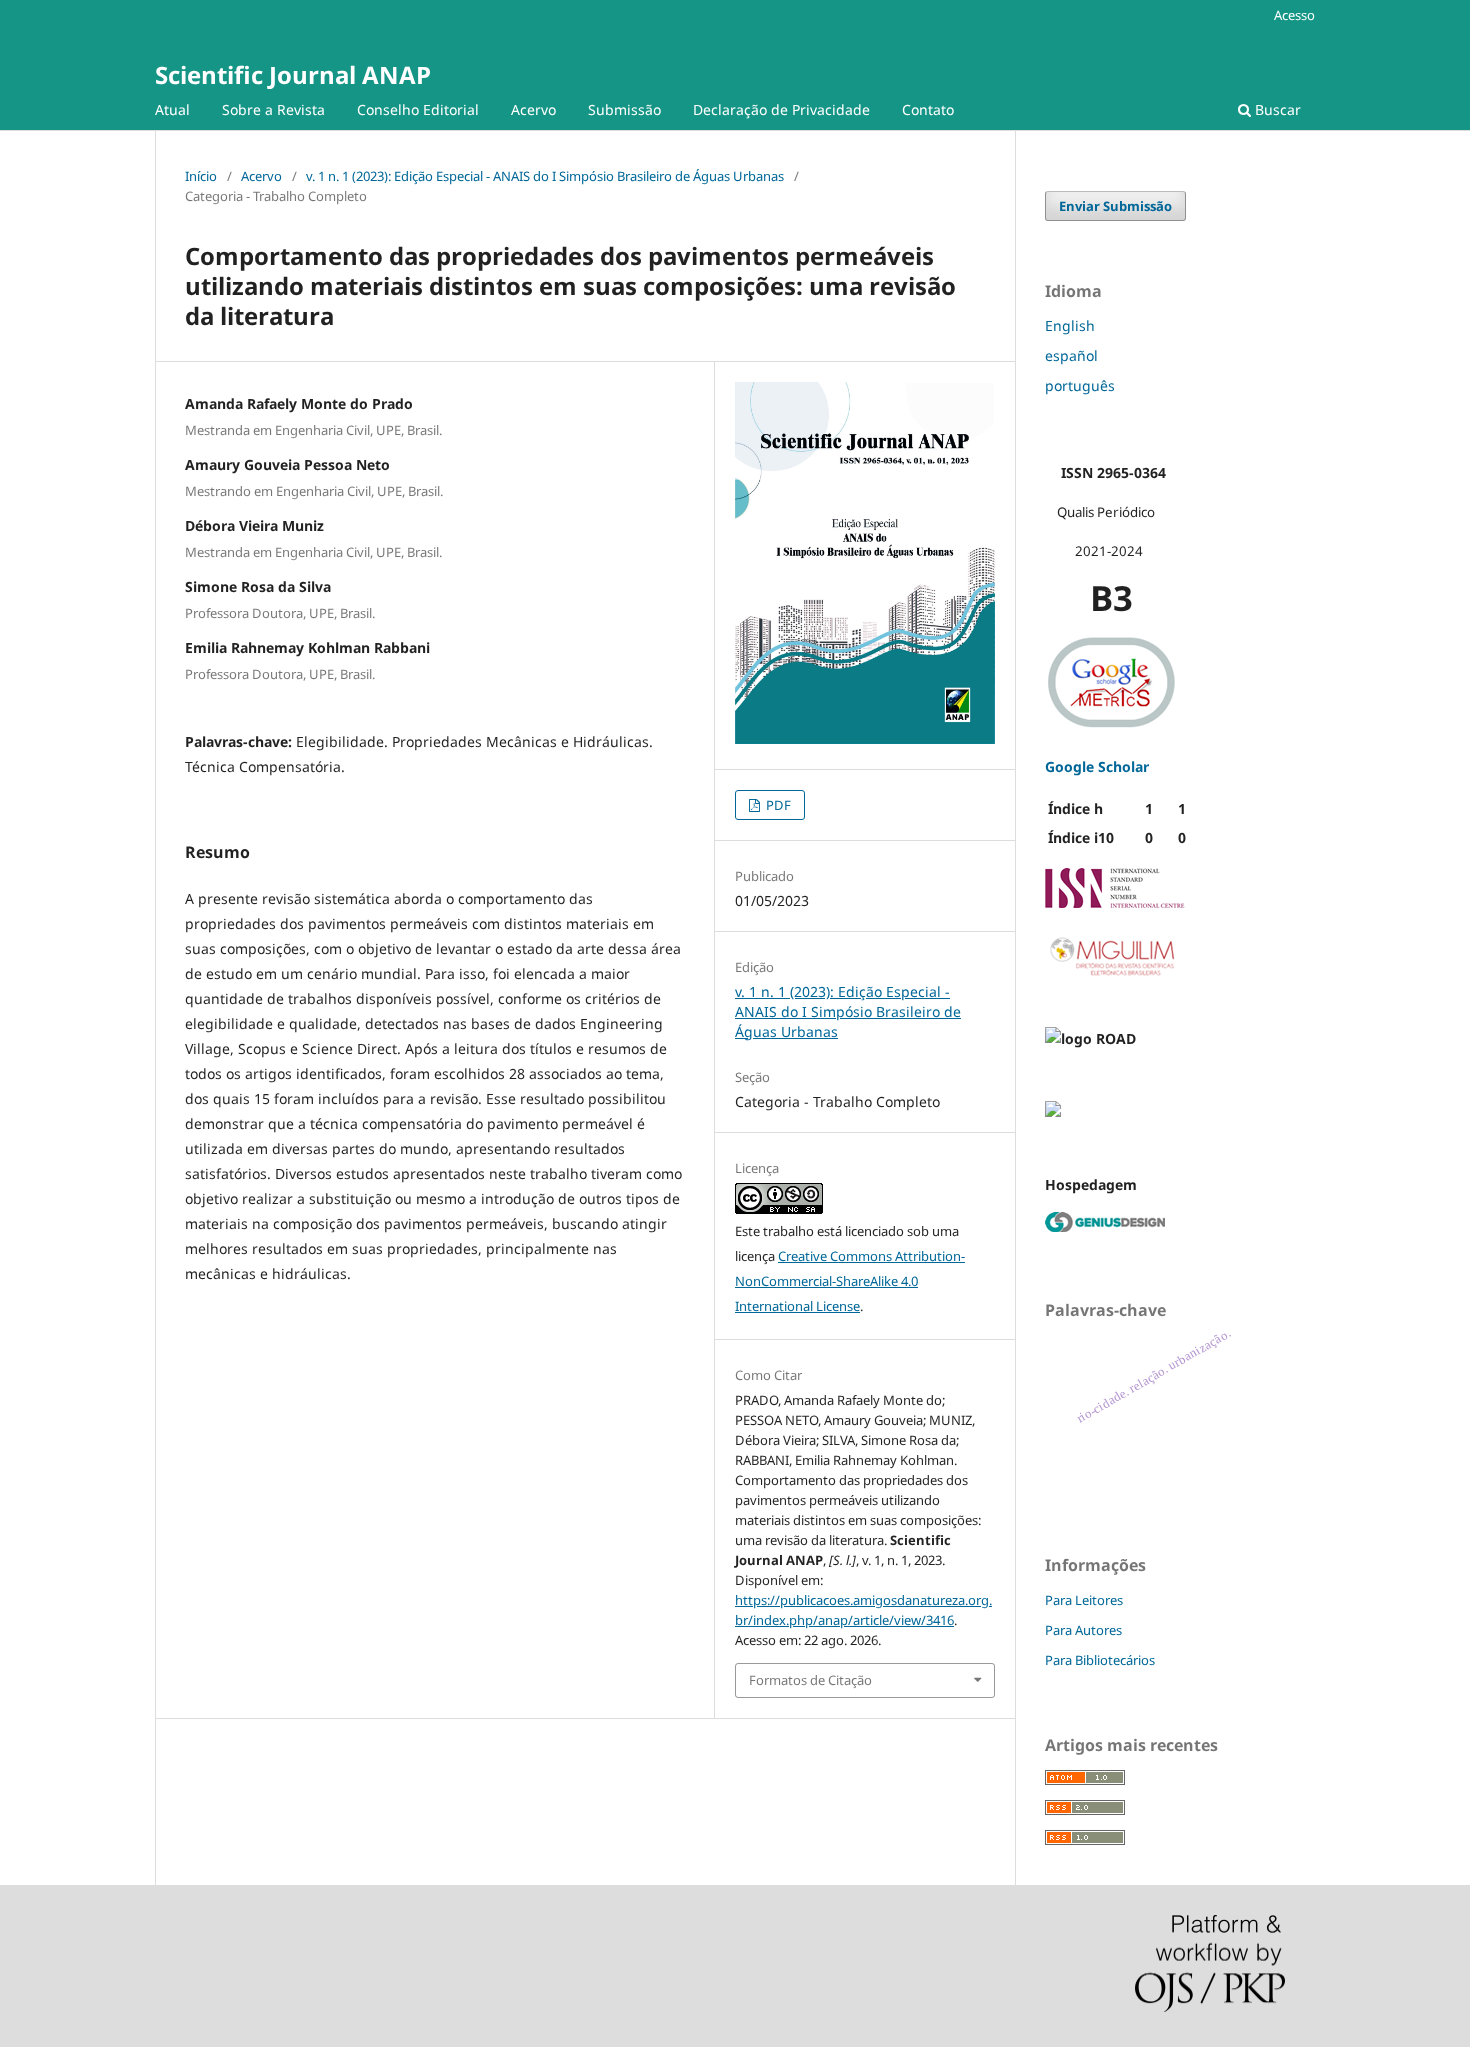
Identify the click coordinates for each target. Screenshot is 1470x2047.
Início (201, 176)
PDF (777, 805)
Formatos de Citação (810, 1680)
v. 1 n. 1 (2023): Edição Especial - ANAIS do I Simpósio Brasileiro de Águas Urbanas (545, 176)
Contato (928, 109)
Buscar (1276, 109)
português (1080, 385)
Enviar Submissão (1115, 206)
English (1070, 325)
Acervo (533, 109)
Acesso (1294, 15)
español (1071, 355)
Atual (172, 109)
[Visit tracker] (1053, 1111)
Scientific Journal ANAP (293, 74)
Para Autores (1083, 1630)
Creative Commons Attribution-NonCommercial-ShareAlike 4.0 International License (850, 1281)
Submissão (624, 109)
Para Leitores (1084, 1600)
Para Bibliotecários (1100, 1660)
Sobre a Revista (273, 109)
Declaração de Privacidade (781, 109)
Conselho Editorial (418, 109)
